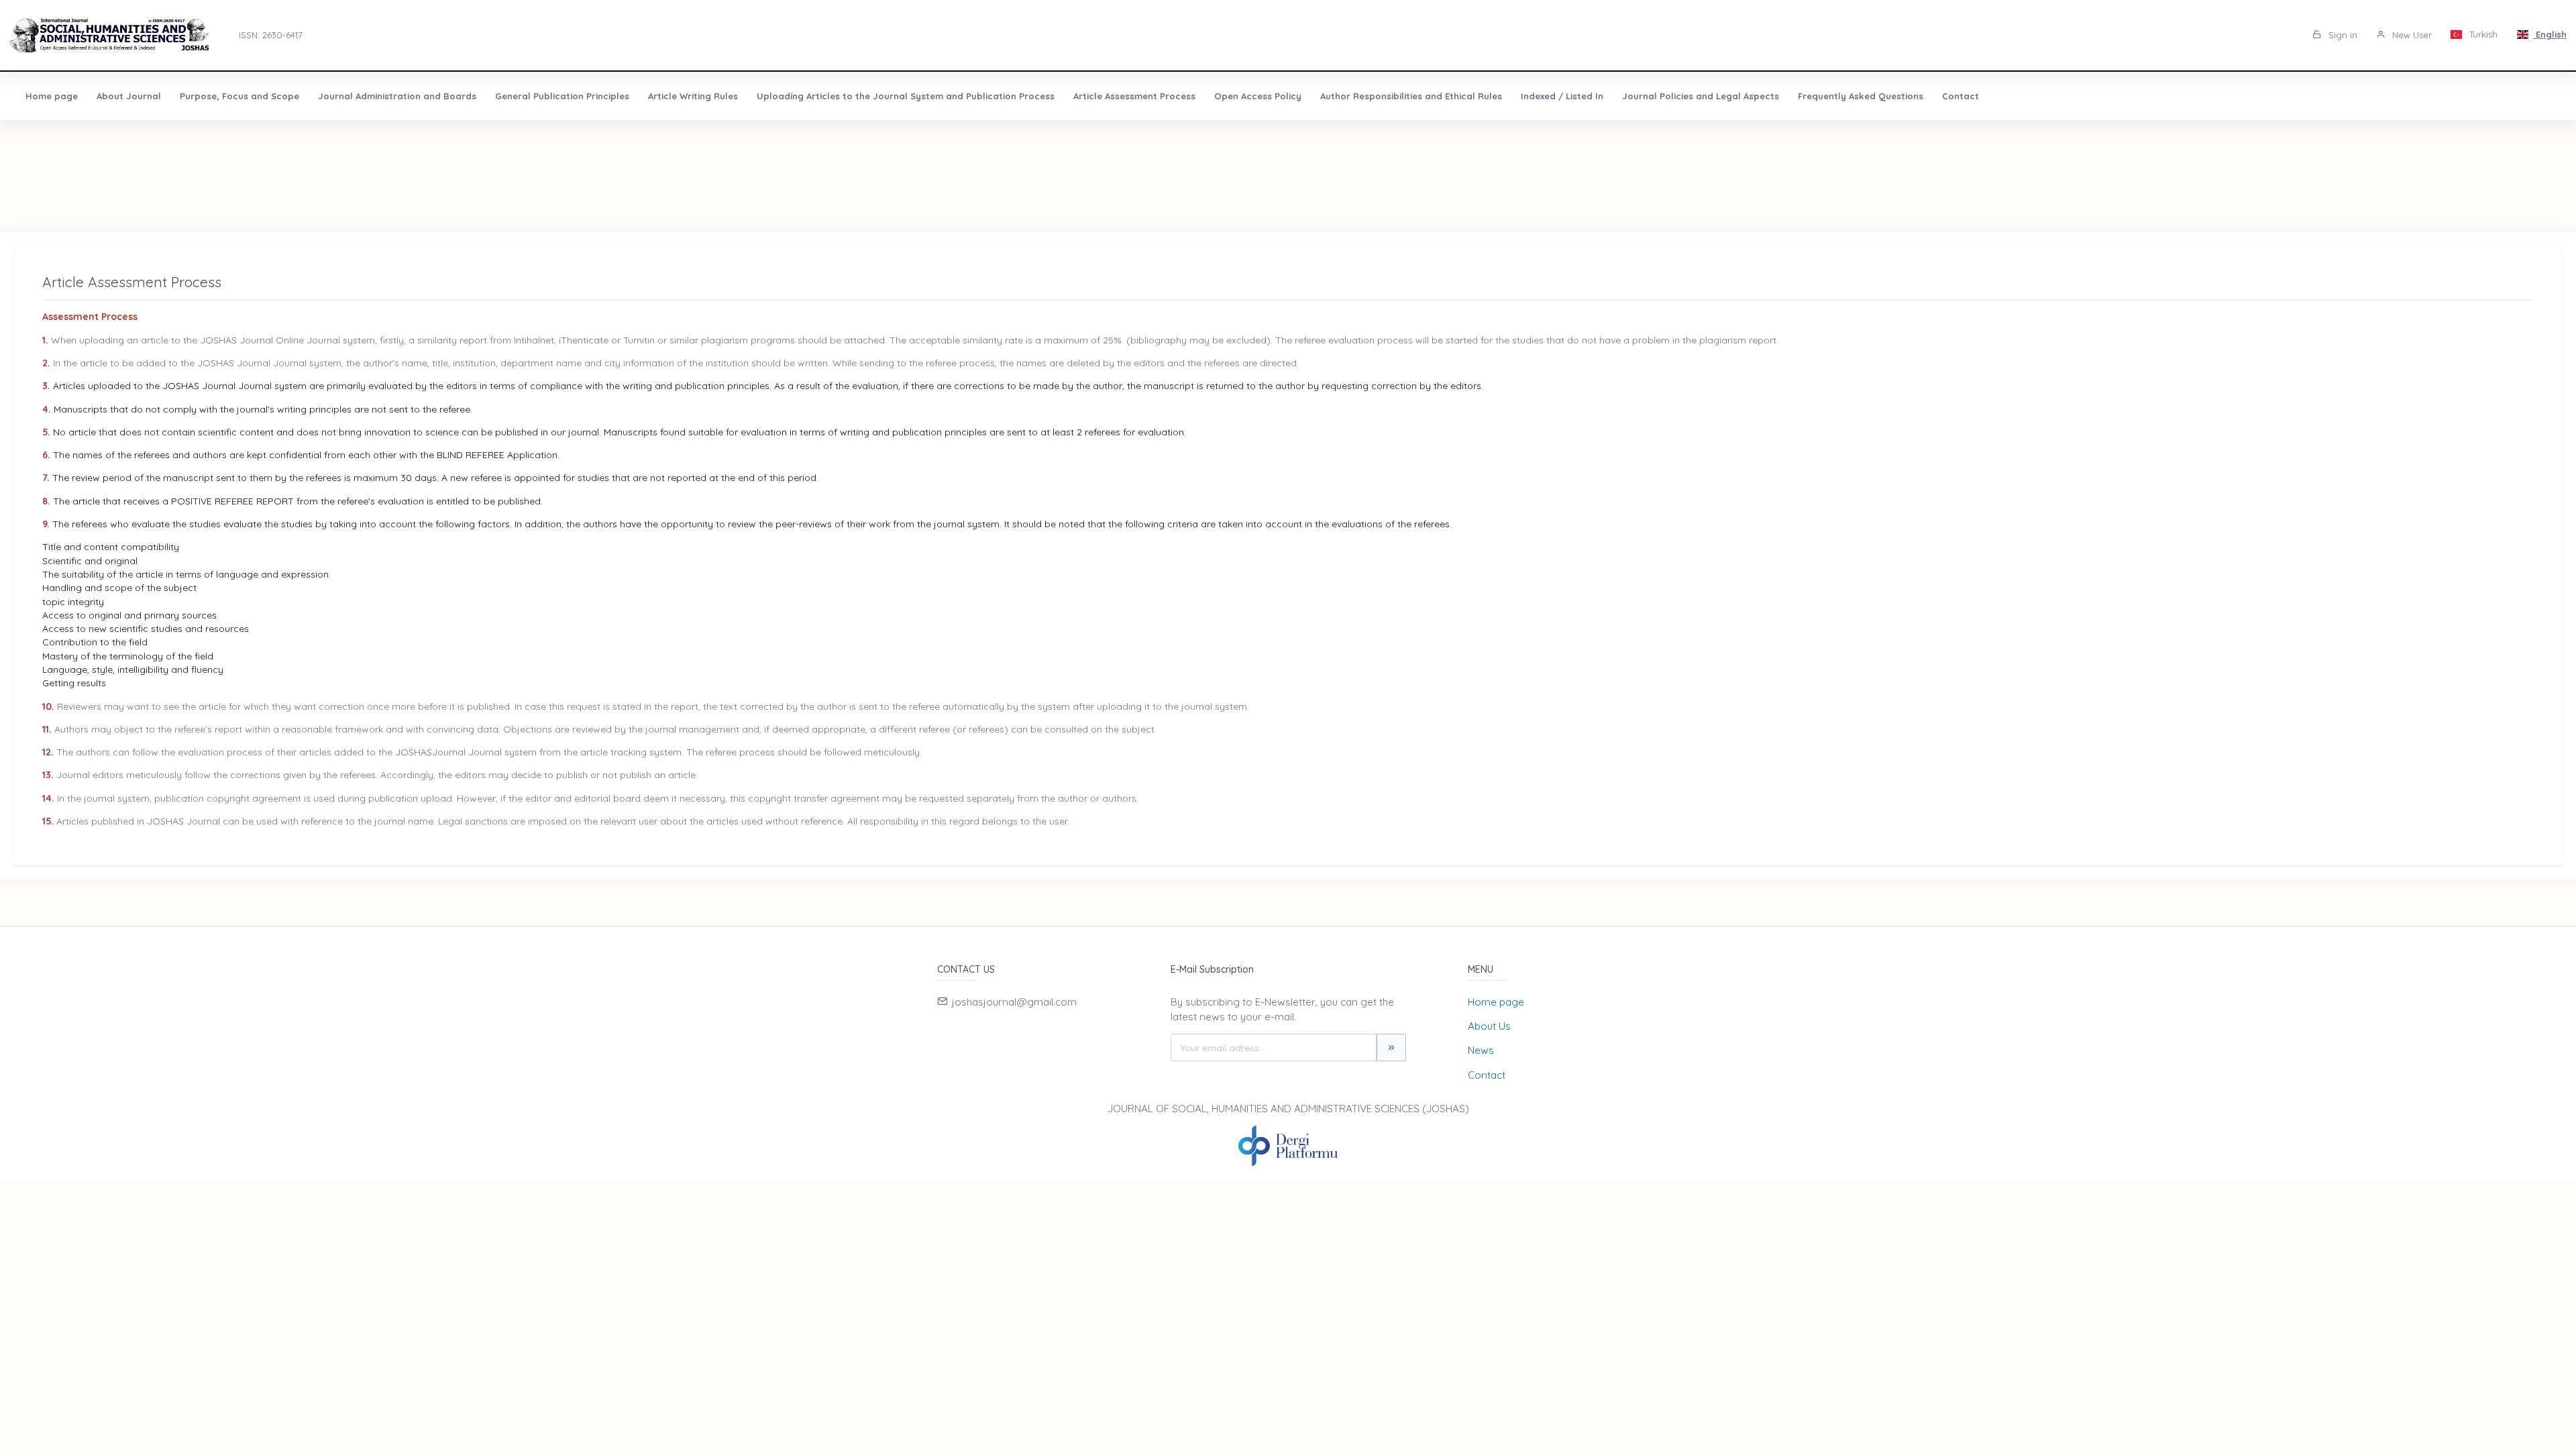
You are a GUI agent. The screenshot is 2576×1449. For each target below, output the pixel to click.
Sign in (2342, 35)
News (1481, 1050)
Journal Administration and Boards (397, 96)
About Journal (129, 96)
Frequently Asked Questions (1861, 96)
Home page (52, 96)
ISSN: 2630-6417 (271, 35)
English (2550, 34)
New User (2411, 35)
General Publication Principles (562, 96)
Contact (1961, 96)
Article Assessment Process (1134, 96)
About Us (1489, 1026)
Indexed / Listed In (1562, 96)
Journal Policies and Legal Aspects (1701, 96)
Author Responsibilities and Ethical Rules (1411, 96)
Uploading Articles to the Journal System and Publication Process (906, 96)
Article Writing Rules (693, 96)
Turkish (2482, 34)
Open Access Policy (1258, 96)
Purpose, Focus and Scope (239, 96)
